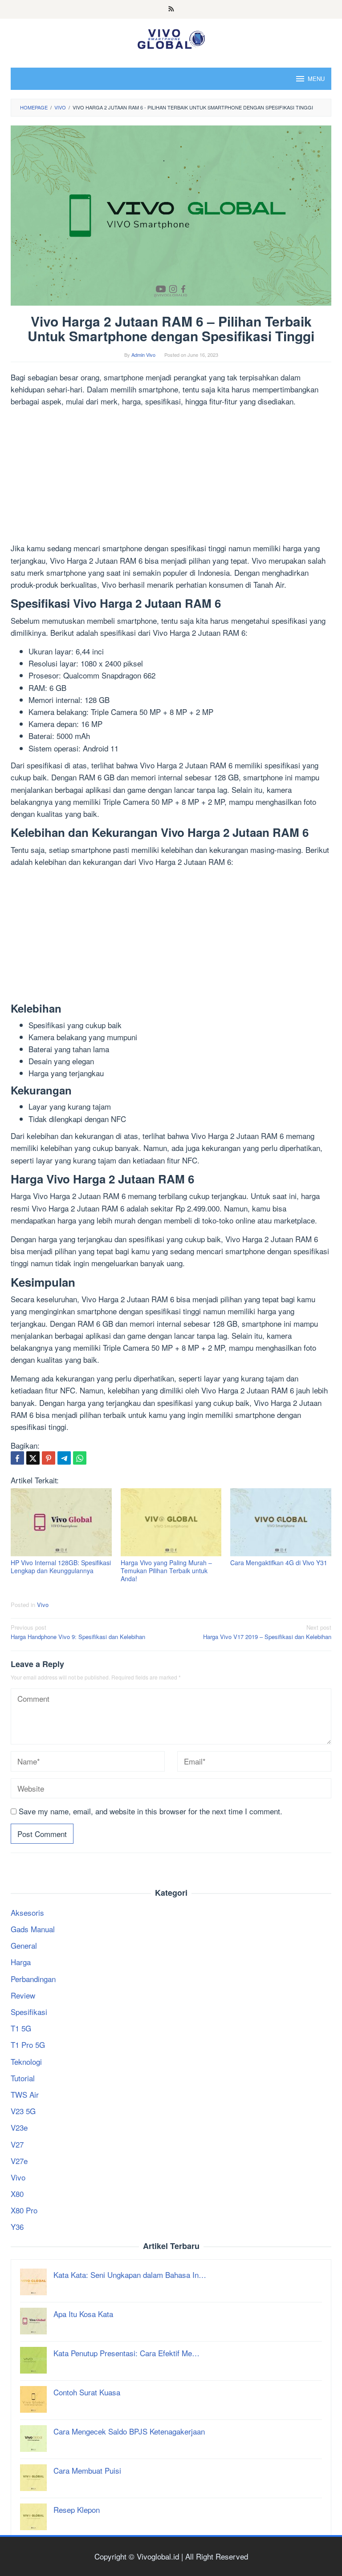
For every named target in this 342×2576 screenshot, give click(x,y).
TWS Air (25, 2094)
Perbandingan (33, 1979)
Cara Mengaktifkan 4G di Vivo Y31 (279, 1563)
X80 (17, 2194)
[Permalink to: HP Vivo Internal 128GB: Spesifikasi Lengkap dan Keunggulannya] (61, 1522)
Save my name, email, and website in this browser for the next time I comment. (151, 1811)
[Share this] (17, 1458)
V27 (17, 2144)
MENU (316, 79)
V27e (19, 2161)
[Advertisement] (171, 476)
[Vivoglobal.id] (171, 37)
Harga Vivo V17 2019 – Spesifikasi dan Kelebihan (267, 1632)
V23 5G (23, 2111)
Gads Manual (33, 1929)
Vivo (43, 1605)
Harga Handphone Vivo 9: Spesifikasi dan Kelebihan (78, 1632)
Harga (21, 1962)
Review (23, 1995)
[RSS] (171, 9)
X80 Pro (24, 2210)
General (24, 1945)
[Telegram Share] (64, 1458)
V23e (19, 2127)
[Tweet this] (33, 1458)
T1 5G (21, 2028)
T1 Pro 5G (28, 2045)
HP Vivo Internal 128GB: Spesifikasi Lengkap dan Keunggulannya (61, 1567)
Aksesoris (27, 1912)
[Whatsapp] (80, 1458)
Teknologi (26, 2061)
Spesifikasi (29, 2012)
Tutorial (23, 2078)
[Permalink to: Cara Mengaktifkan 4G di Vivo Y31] (281, 1522)
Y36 (17, 2227)
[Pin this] (49, 1458)
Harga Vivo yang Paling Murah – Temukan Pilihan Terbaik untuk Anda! (166, 1571)
